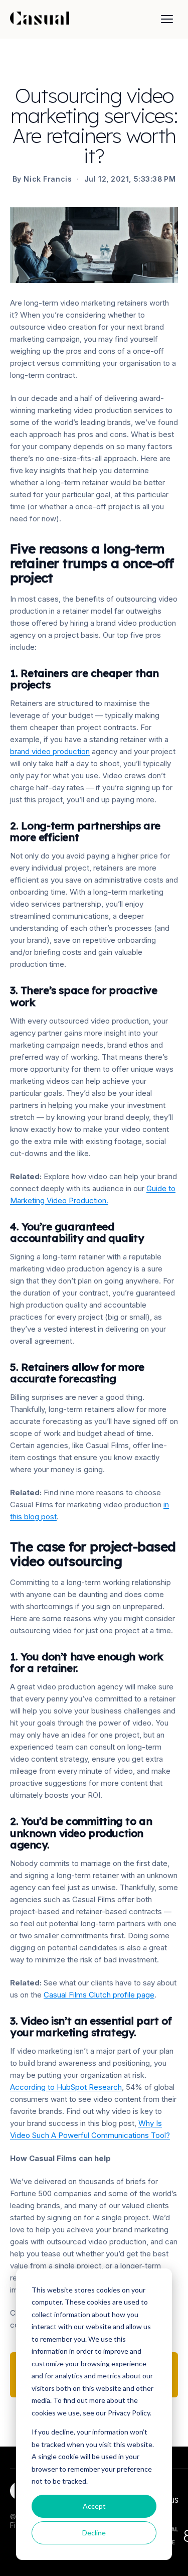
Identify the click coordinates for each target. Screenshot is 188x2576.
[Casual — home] (40, 19)
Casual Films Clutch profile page (99, 1995)
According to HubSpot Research (66, 2087)
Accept (94, 2506)
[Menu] (167, 19)
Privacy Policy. (130, 2413)
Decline (94, 2533)
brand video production (50, 751)
